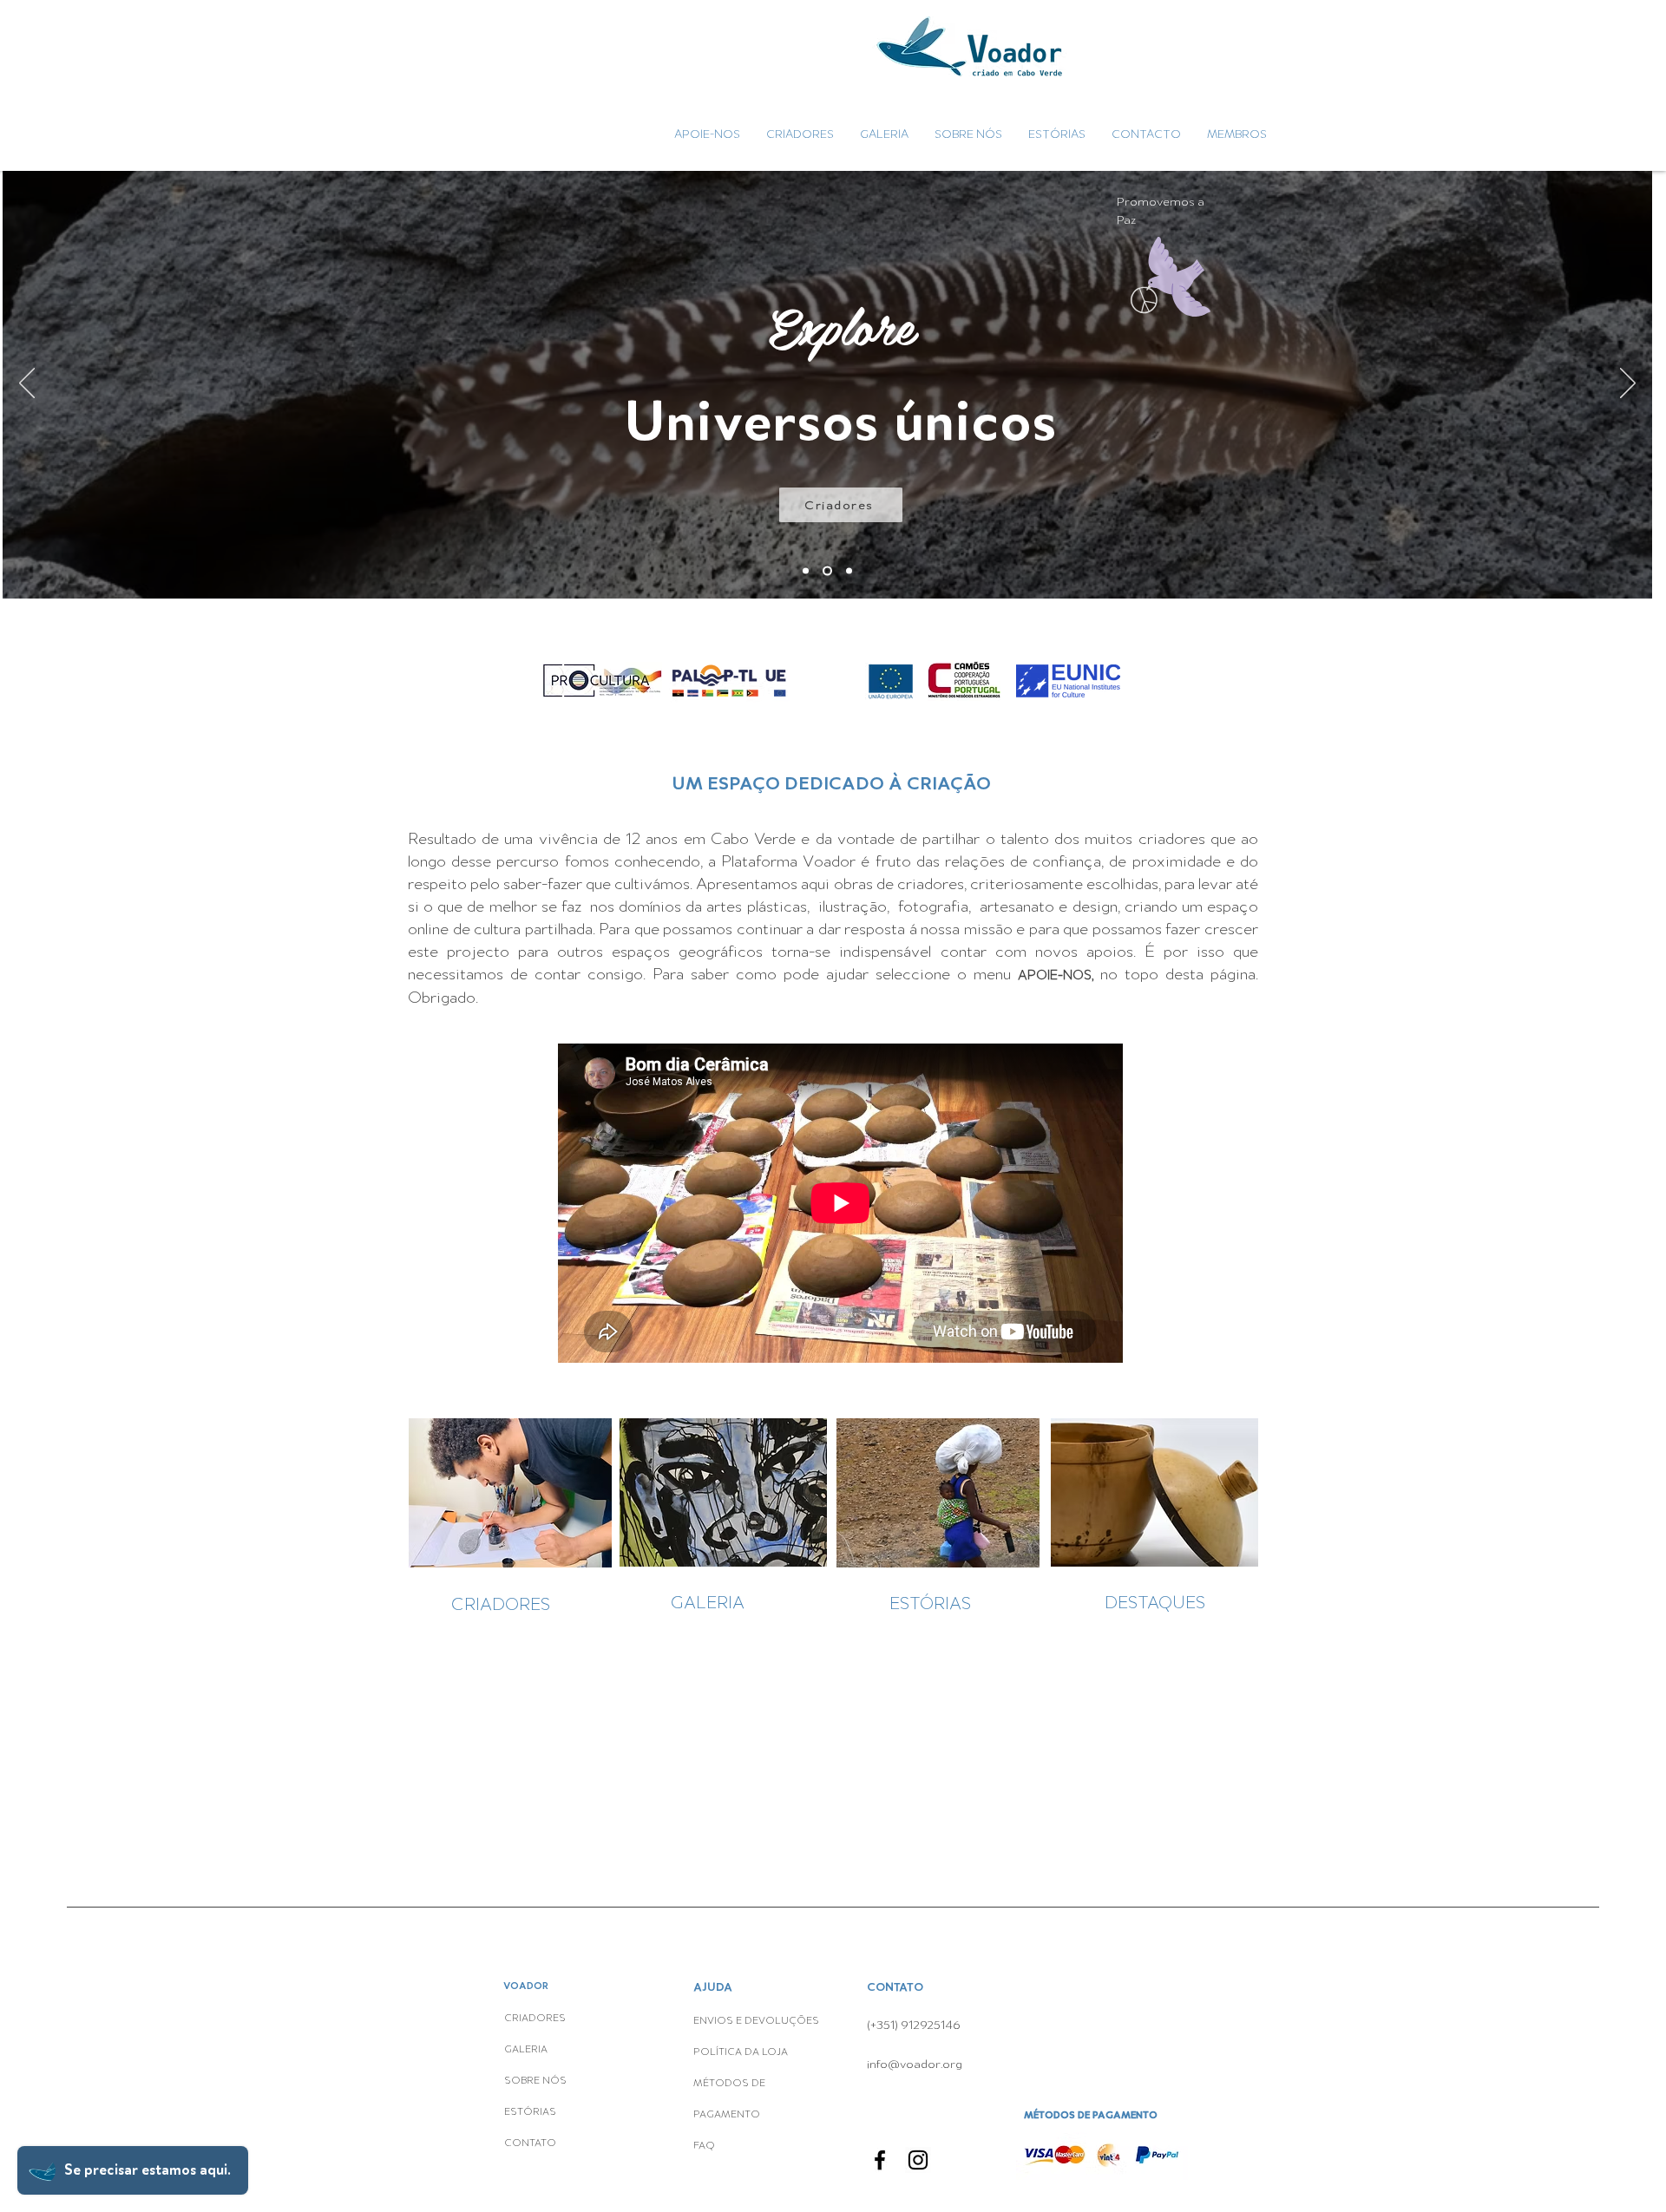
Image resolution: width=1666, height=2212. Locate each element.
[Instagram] (918, 2160)
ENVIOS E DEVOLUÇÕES (756, 2021)
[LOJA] (806, 571)
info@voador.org (915, 2064)
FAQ (704, 2146)
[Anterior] (27, 384)
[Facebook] (880, 2160)
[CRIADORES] (826, 571)
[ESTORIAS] (847, 571)
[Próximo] (1628, 384)
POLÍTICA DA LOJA (742, 2052)
